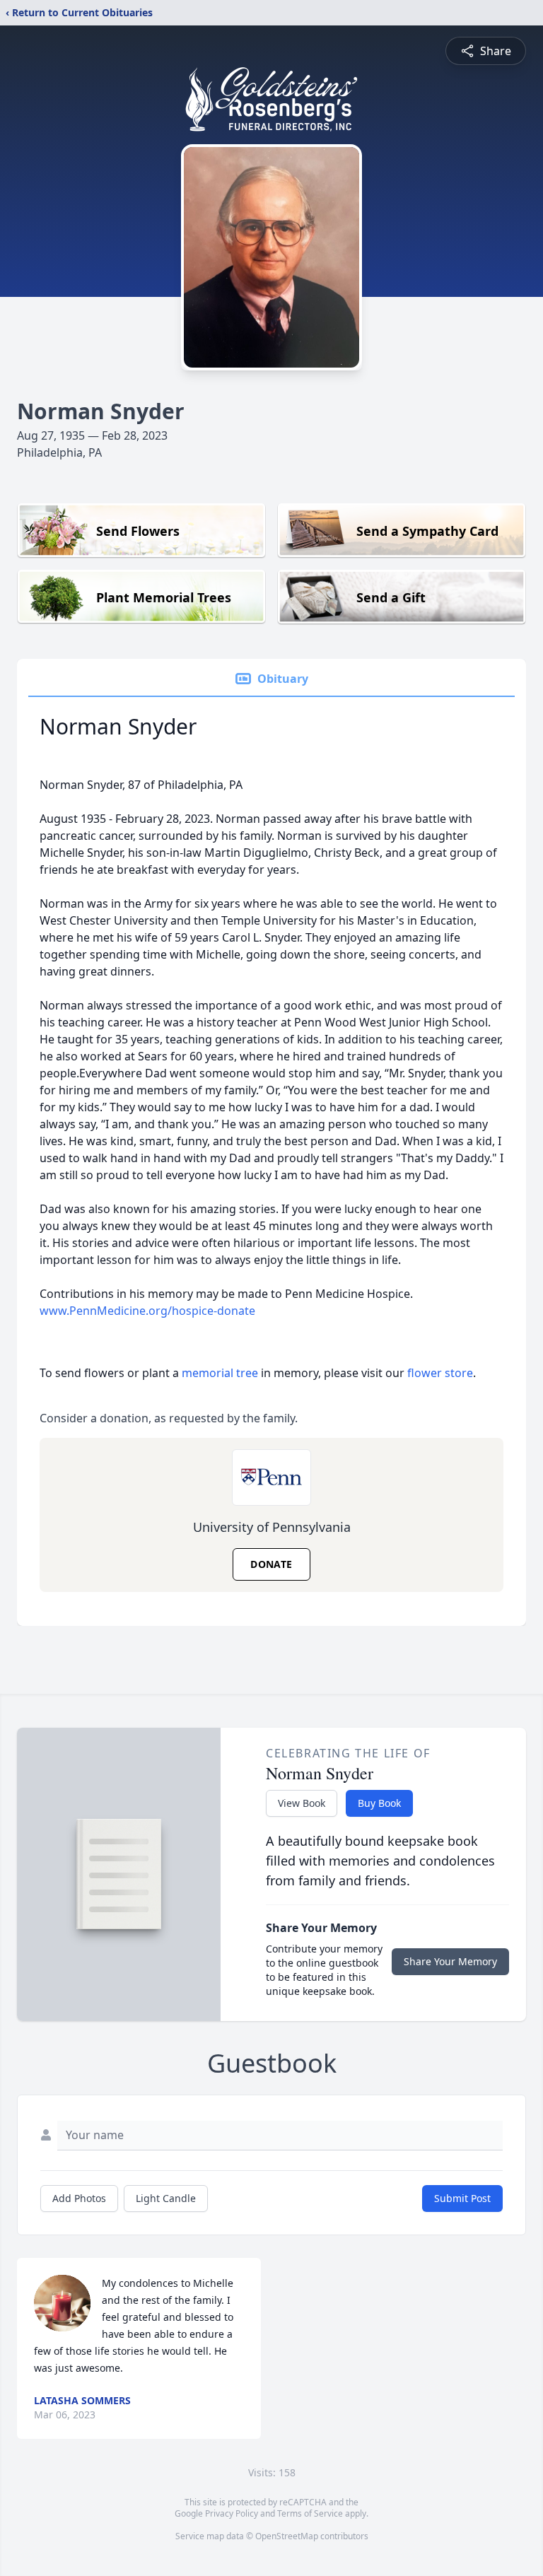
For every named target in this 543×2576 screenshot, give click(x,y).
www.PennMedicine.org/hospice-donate (147, 1311)
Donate (271, 1564)
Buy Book (379, 1803)
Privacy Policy (232, 2513)
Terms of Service (310, 2513)
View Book (302, 1803)
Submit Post (462, 2198)
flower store (440, 1373)
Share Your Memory (450, 1961)
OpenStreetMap (287, 2536)
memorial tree (220, 1373)
